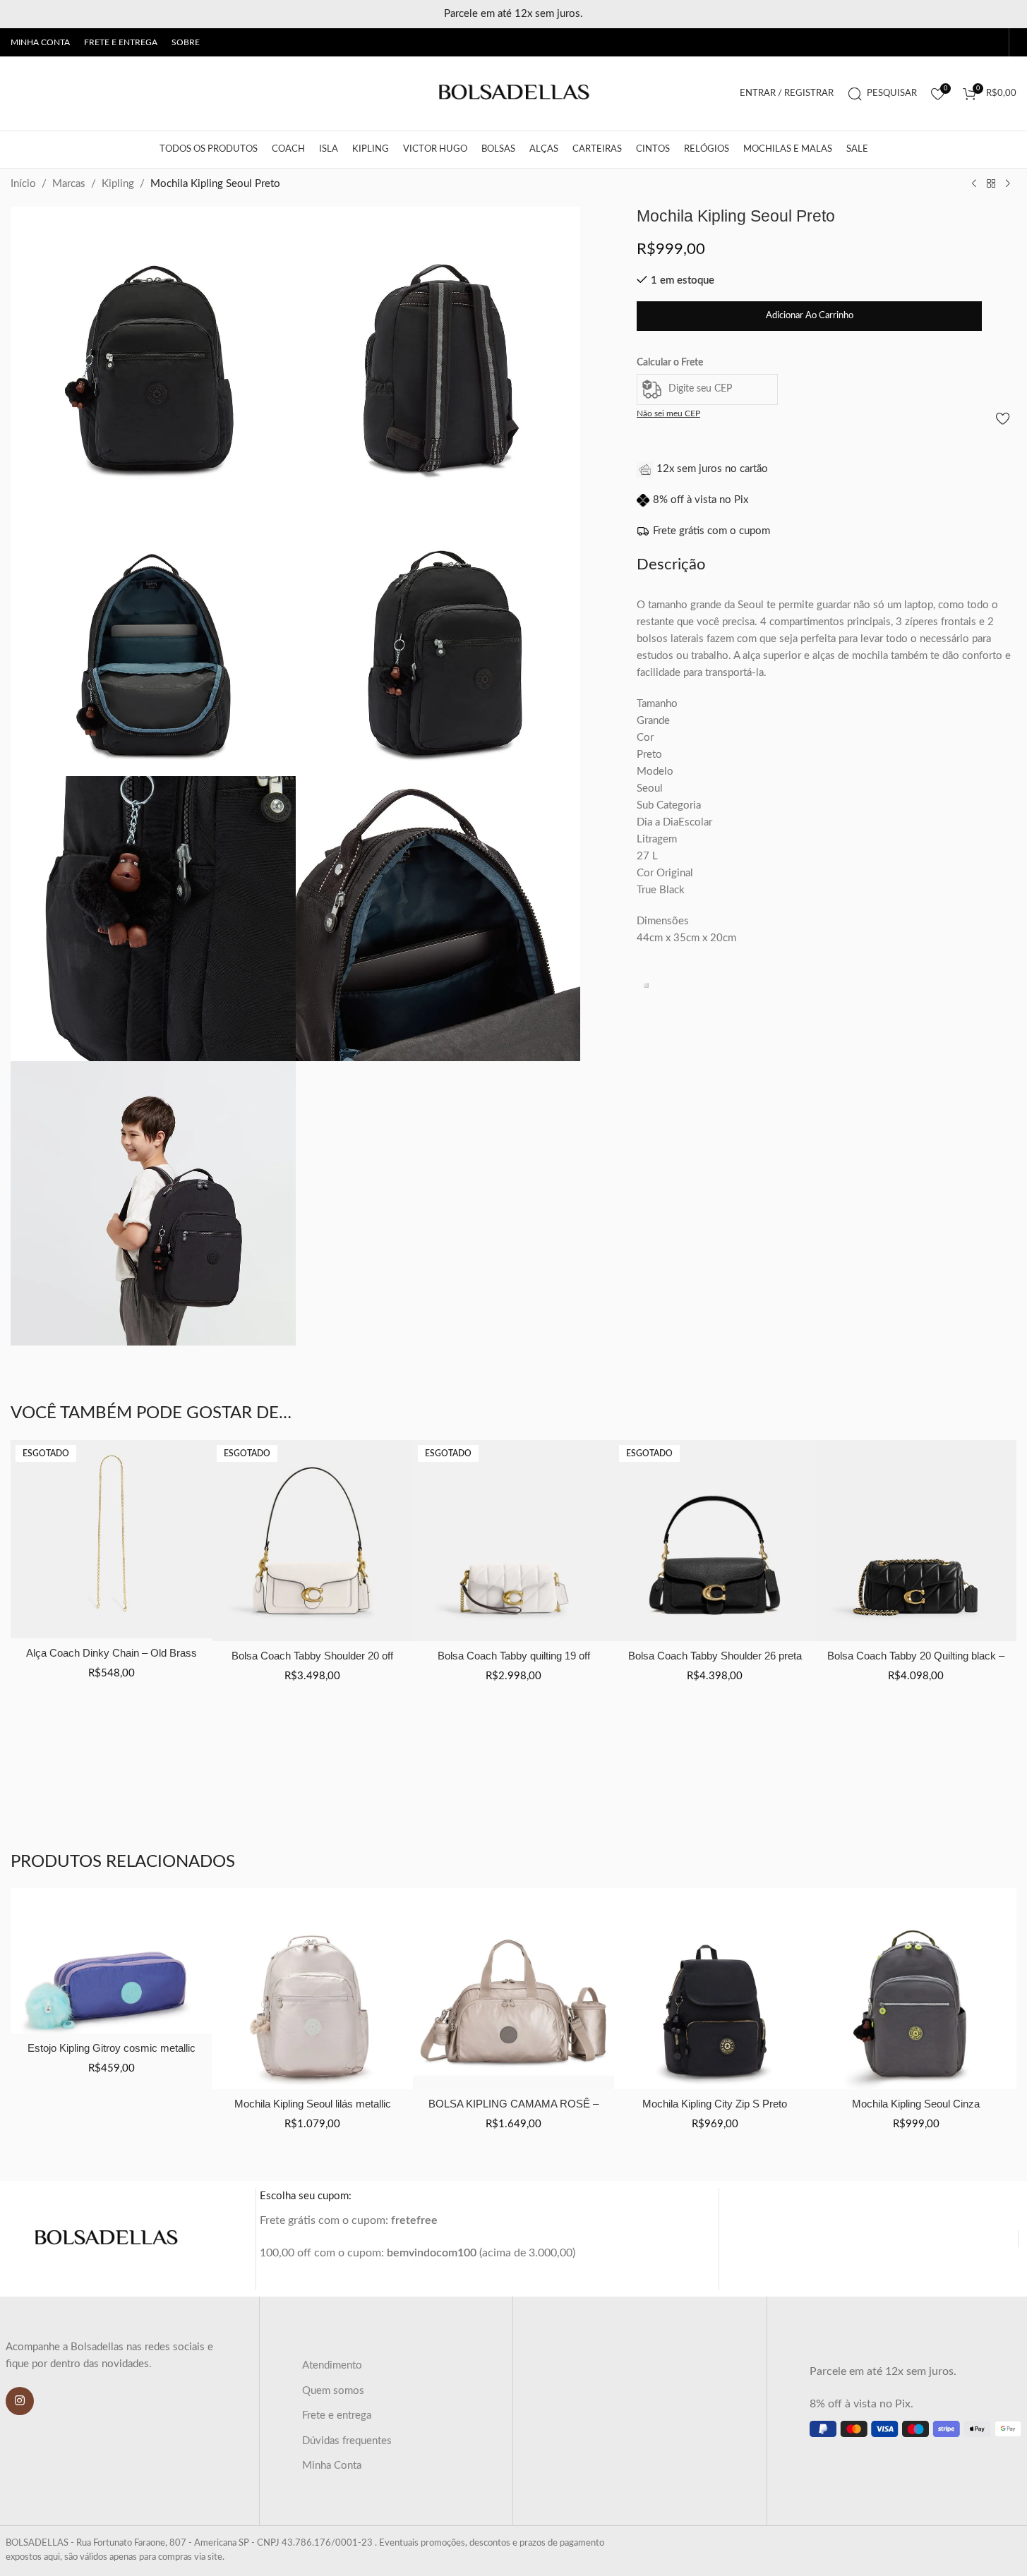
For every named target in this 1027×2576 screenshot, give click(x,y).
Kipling (118, 184)
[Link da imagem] (106, 2238)
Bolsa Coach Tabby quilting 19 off (514, 1656)
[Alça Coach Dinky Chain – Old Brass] (111, 1539)
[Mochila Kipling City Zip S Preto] (715, 1989)
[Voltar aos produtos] (991, 184)
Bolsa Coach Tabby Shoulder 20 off (312, 1656)
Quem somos (333, 2391)
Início (23, 184)
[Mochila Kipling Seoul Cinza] (916, 1989)
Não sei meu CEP (668, 413)
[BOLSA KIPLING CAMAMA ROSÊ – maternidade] (513, 1989)
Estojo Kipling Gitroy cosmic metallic (112, 2048)
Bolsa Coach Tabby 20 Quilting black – (916, 1656)
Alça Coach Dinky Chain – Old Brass (112, 1653)
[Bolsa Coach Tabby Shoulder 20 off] (312, 1541)
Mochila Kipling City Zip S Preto (715, 2104)
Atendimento (332, 2365)
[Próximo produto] (1008, 184)
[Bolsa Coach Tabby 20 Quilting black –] (916, 1541)
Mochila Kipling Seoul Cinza (916, 2104)
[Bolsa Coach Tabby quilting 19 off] (513, 1541)
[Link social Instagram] (20, 2401)
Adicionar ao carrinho (810, 316)
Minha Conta (332, 2466)
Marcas (69, 184)
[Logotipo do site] (514, 93)
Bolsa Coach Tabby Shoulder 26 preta (715, 1656)
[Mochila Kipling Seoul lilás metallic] (312, 1989)
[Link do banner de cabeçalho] (513, 14)
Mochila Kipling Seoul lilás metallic (313, 2104)
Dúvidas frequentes (347, 2441)
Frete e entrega (337, 2415)
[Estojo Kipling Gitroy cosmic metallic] (111, 1961)
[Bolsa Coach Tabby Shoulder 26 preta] (715, 1541)
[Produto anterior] (974, 184)
